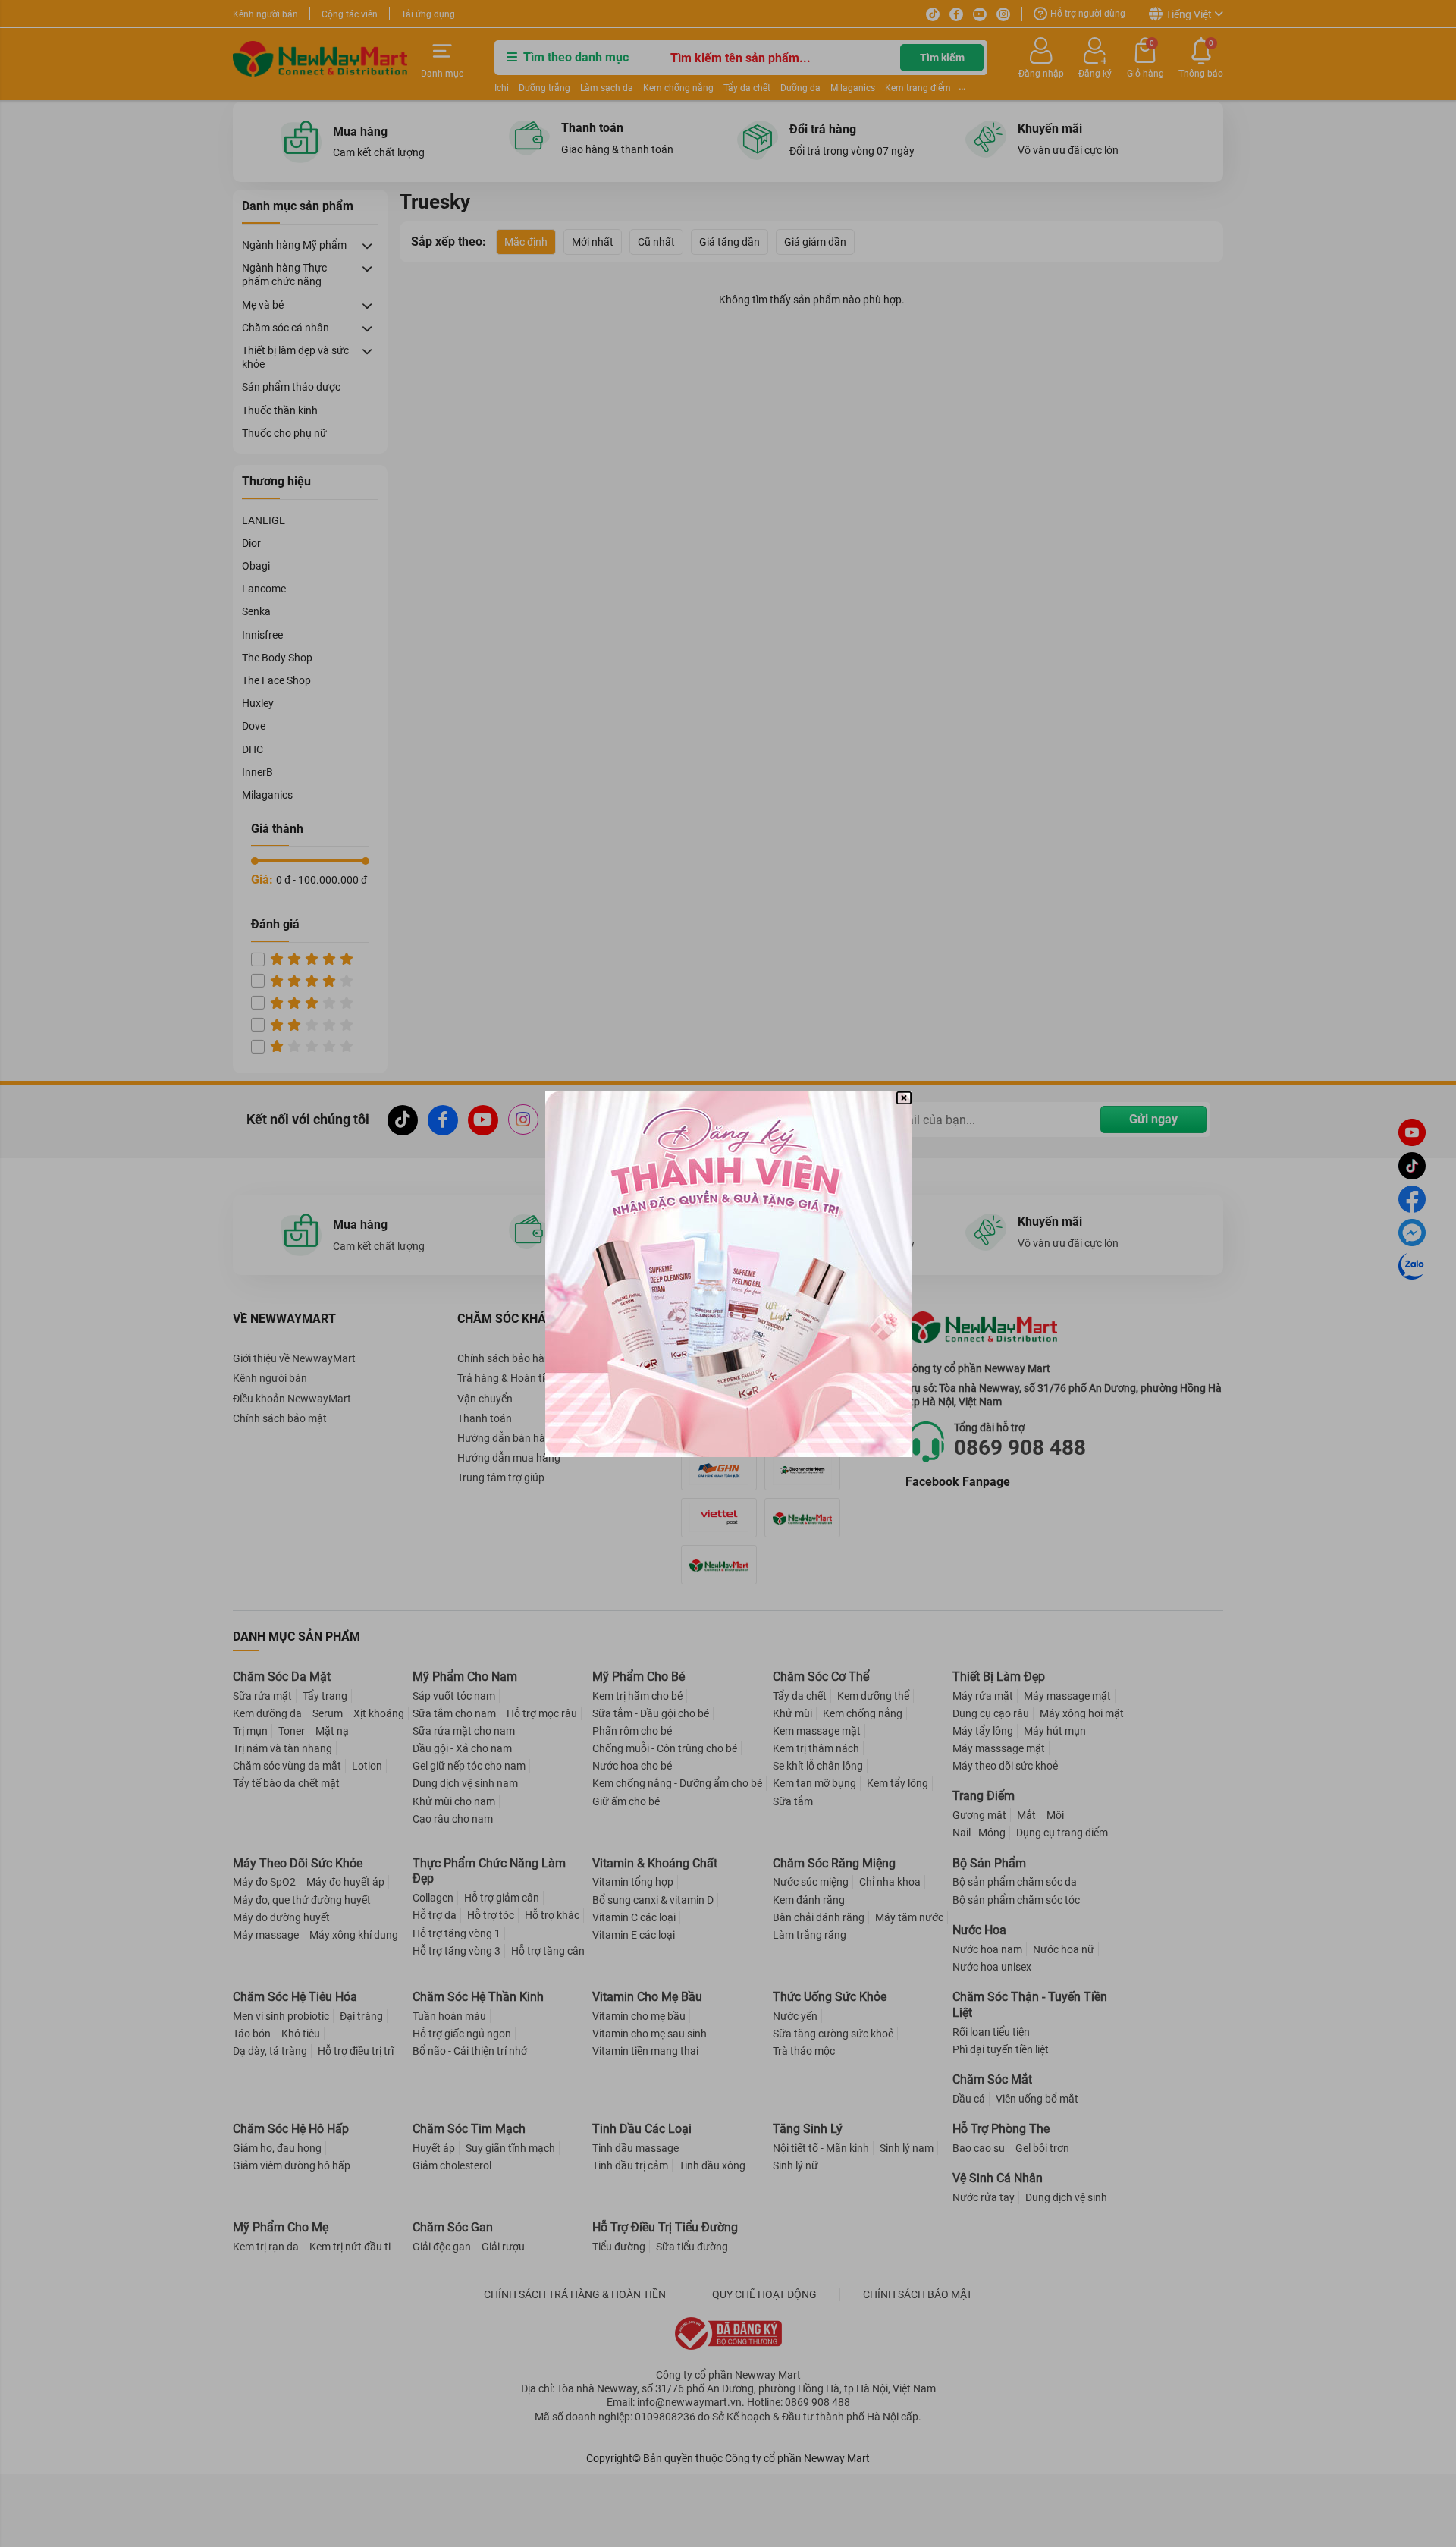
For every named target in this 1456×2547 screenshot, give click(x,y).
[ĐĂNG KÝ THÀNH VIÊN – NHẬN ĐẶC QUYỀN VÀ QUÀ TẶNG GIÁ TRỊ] (728, 1274)
